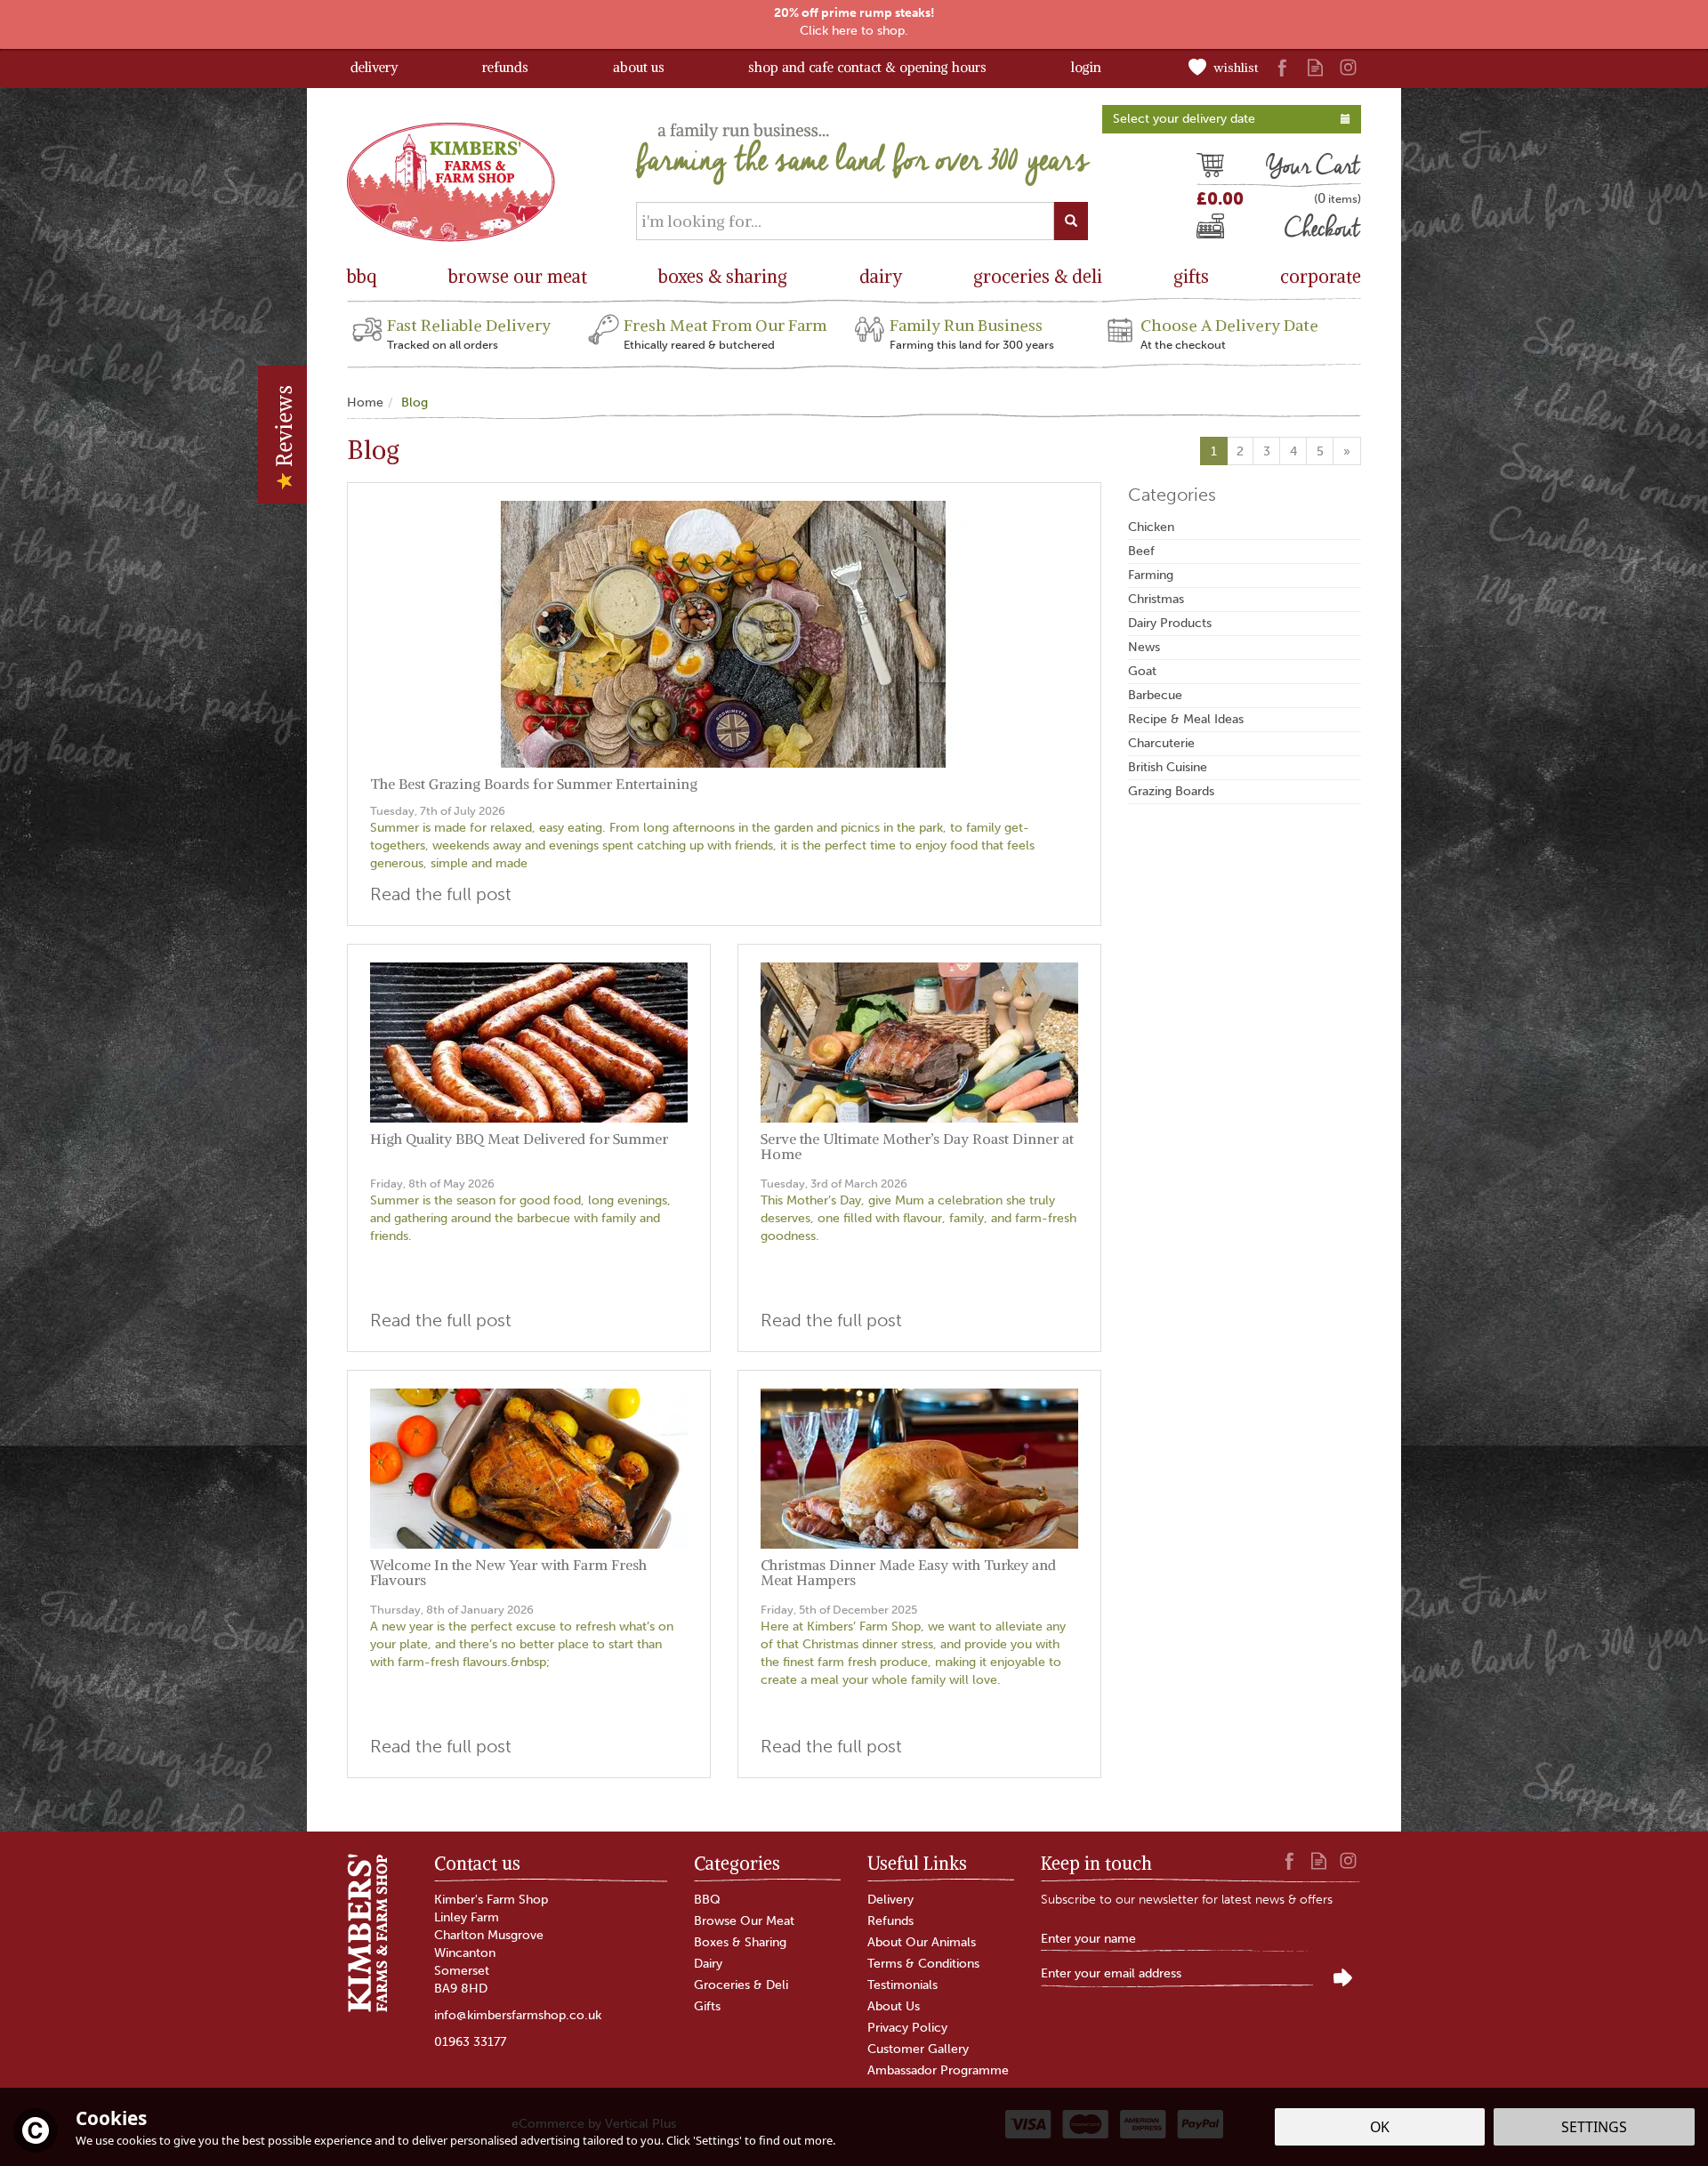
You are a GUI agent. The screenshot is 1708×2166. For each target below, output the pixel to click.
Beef (1141, 551)
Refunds (890, 1921)
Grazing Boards (1171, 791)
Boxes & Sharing (740, 1942)
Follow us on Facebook (1282, 67)
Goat (1142, 671)
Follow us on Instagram (1348, 67)
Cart (1210, 168)
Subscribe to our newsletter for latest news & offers (1187, 1900)
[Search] (1071, 221)
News (1144, 647)
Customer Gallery (918, 2049)
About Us (894, 2006)
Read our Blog (1315, 67)
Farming (1151, 575)
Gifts (707, 2006)
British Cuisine (1168, 767)
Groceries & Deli (741, 1985)
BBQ (707, 1900)
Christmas (1156, 599)
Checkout (1226, 230)
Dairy (708, 1964)
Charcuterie (1161, 743)
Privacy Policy (907, 2028)
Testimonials (902, 1985)
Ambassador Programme (938, 2070)
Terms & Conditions (923, 1964)
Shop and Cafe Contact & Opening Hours (867, 67)
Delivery (890, 1900)
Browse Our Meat (744, 1921)
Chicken (1151, 527)
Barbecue (1155, 695)
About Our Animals (922, 1942)
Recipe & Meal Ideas (1186, 719)
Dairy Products (1170, 623)
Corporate (1321, 276)
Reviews (284, 429)
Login (1086, 67)
